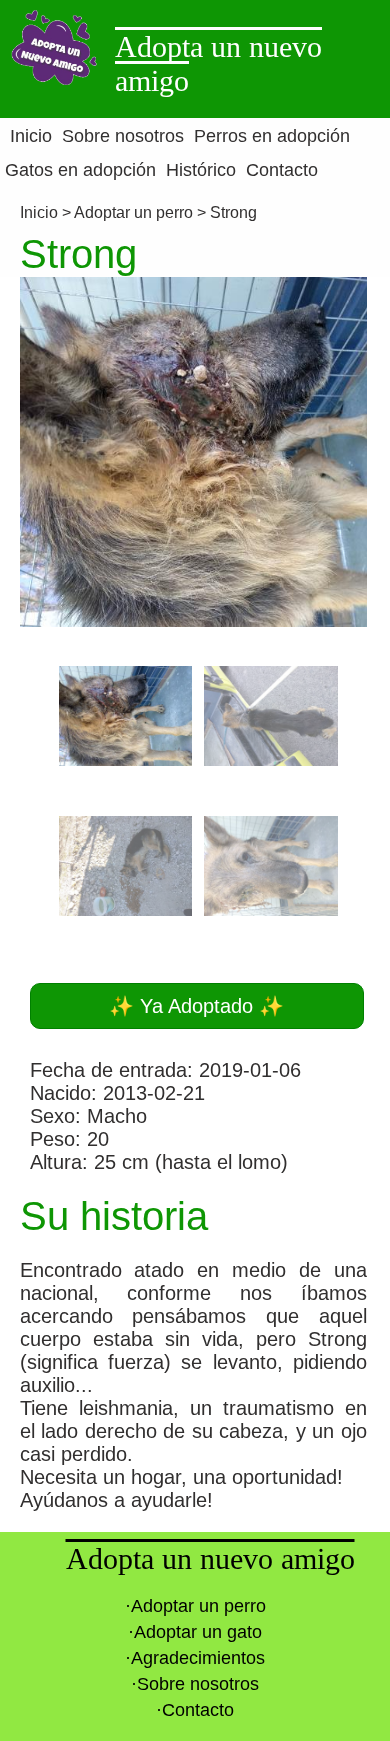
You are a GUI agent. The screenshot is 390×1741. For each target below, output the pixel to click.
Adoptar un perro (133, 212)
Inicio (41, 212)
